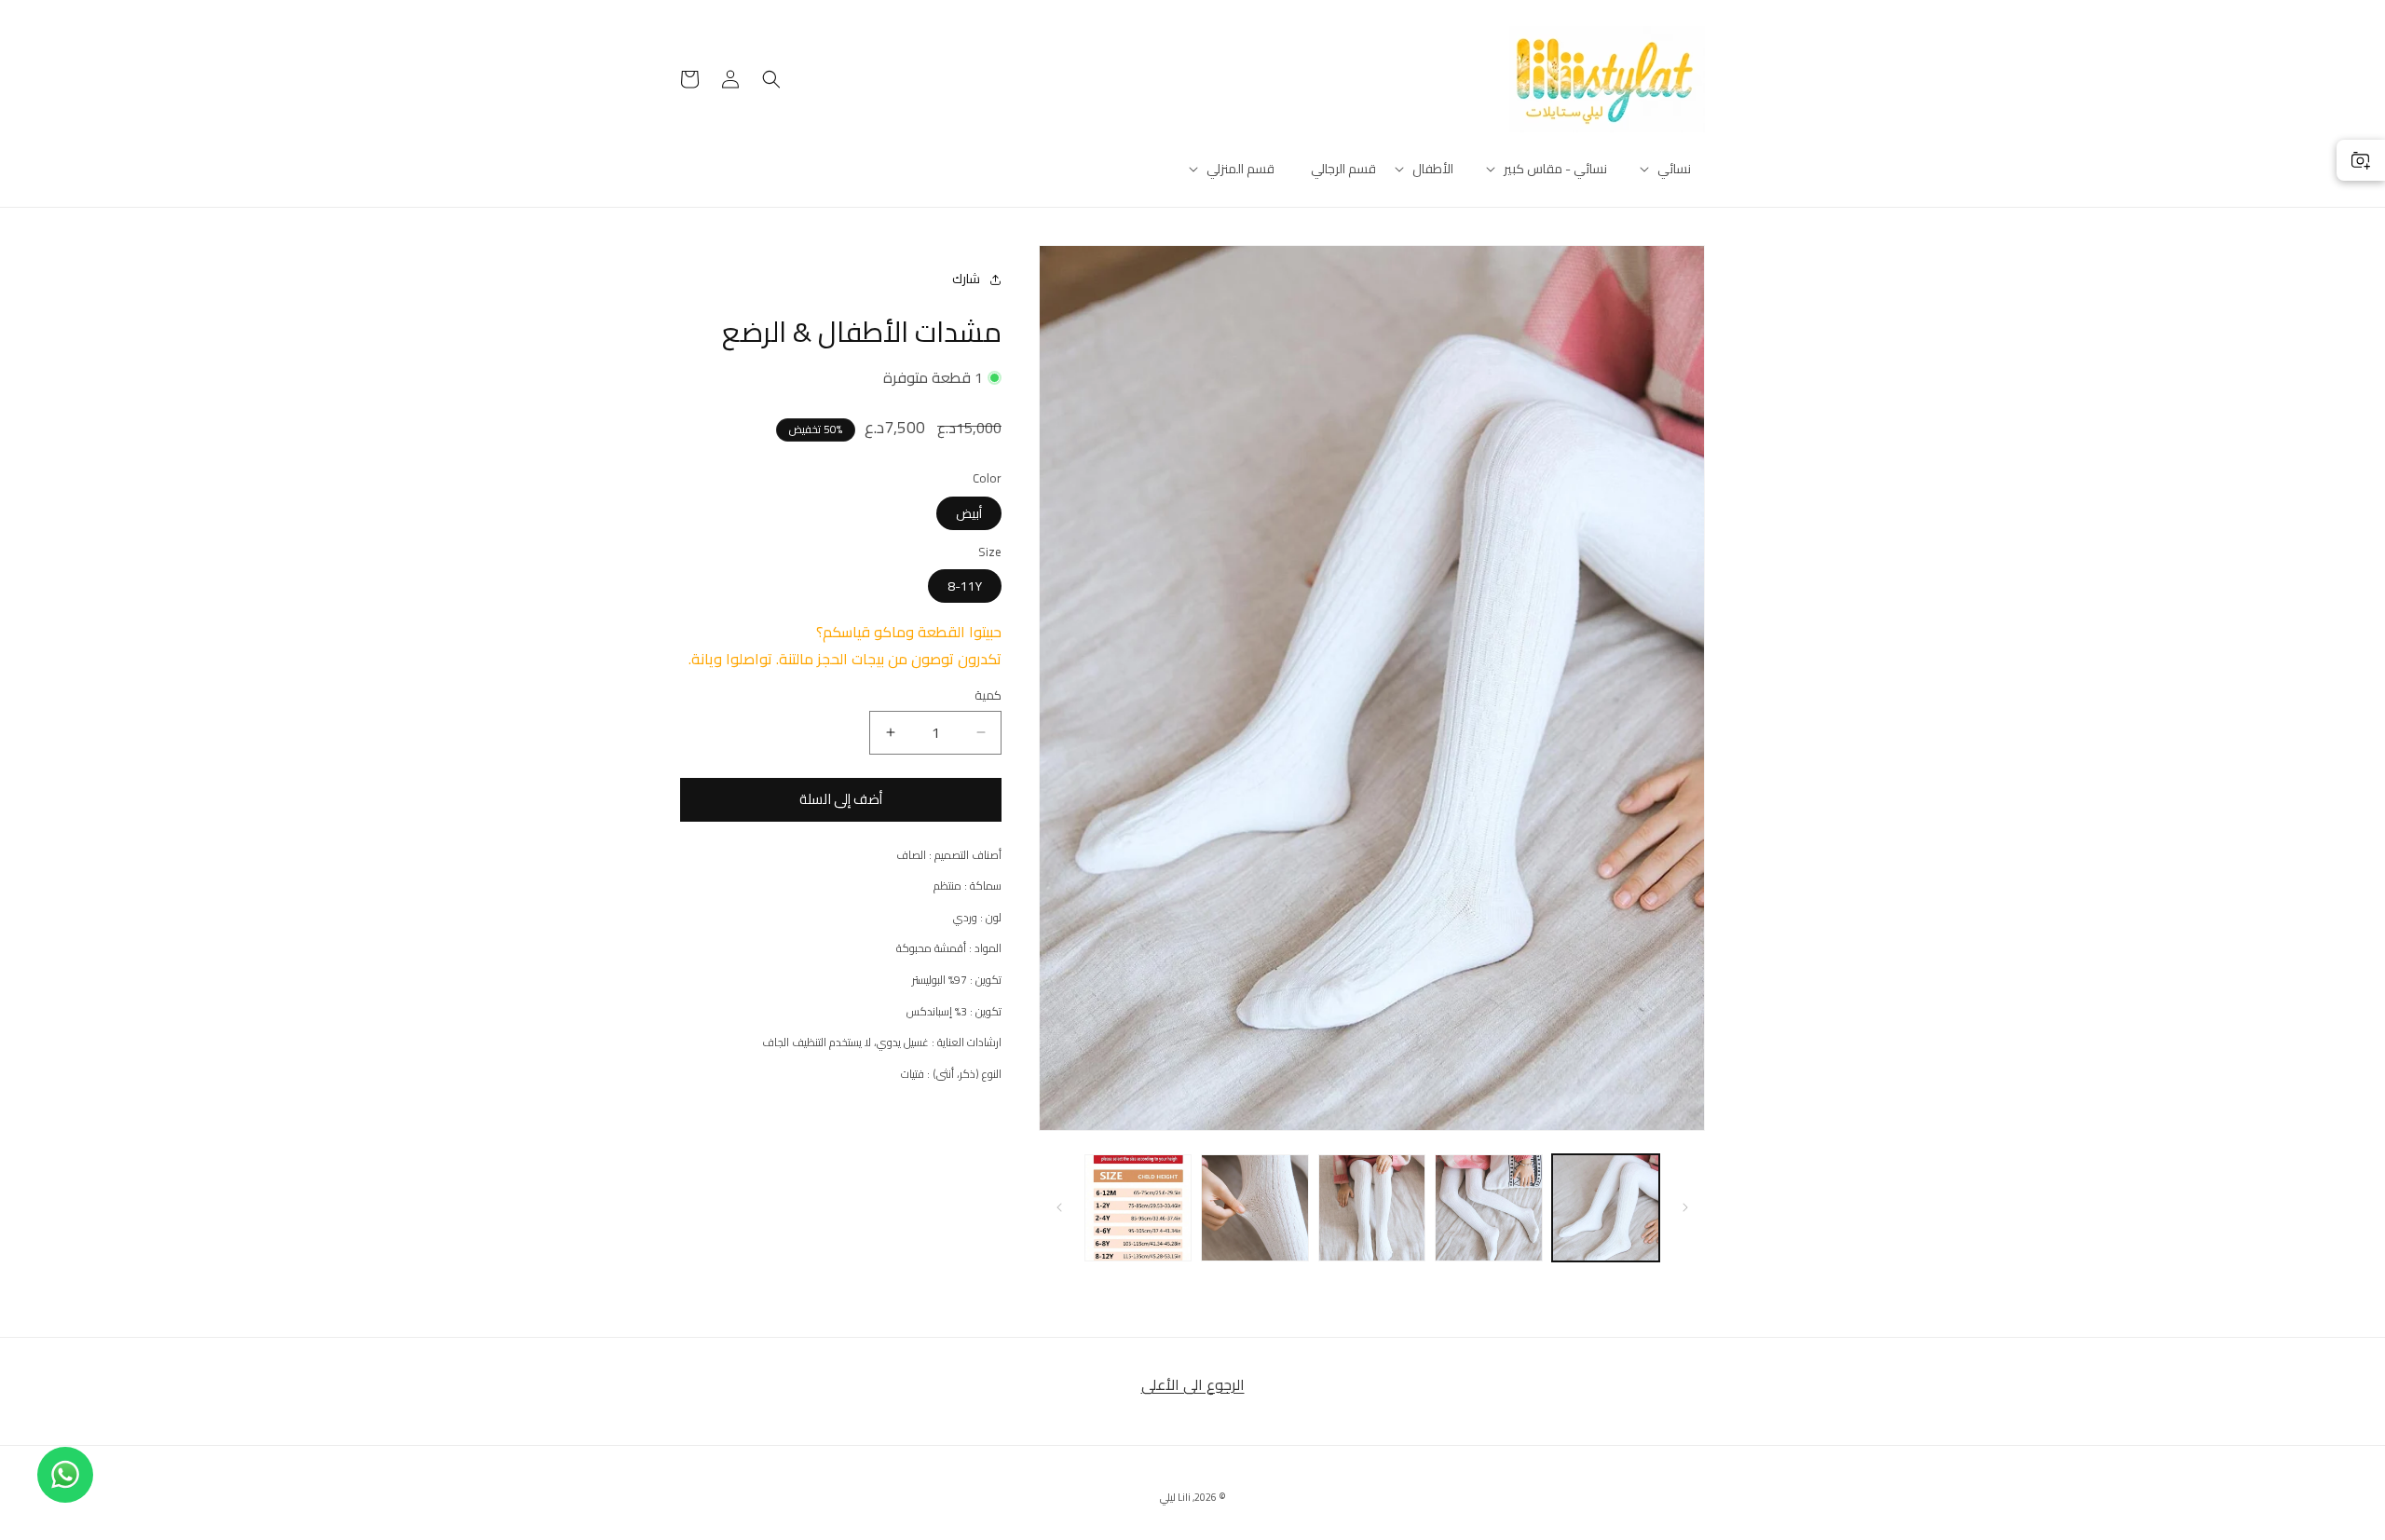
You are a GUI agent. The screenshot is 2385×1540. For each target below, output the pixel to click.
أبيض (969, 513)
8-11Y (965, 586)
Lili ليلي (1175, 1497)
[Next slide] (1059, 1207)
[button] (1674, 169)
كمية (988, 696)
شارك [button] (966, 279)
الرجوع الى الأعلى (1193, 1384)
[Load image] (1606, 1208)
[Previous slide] (1684, 1207)
